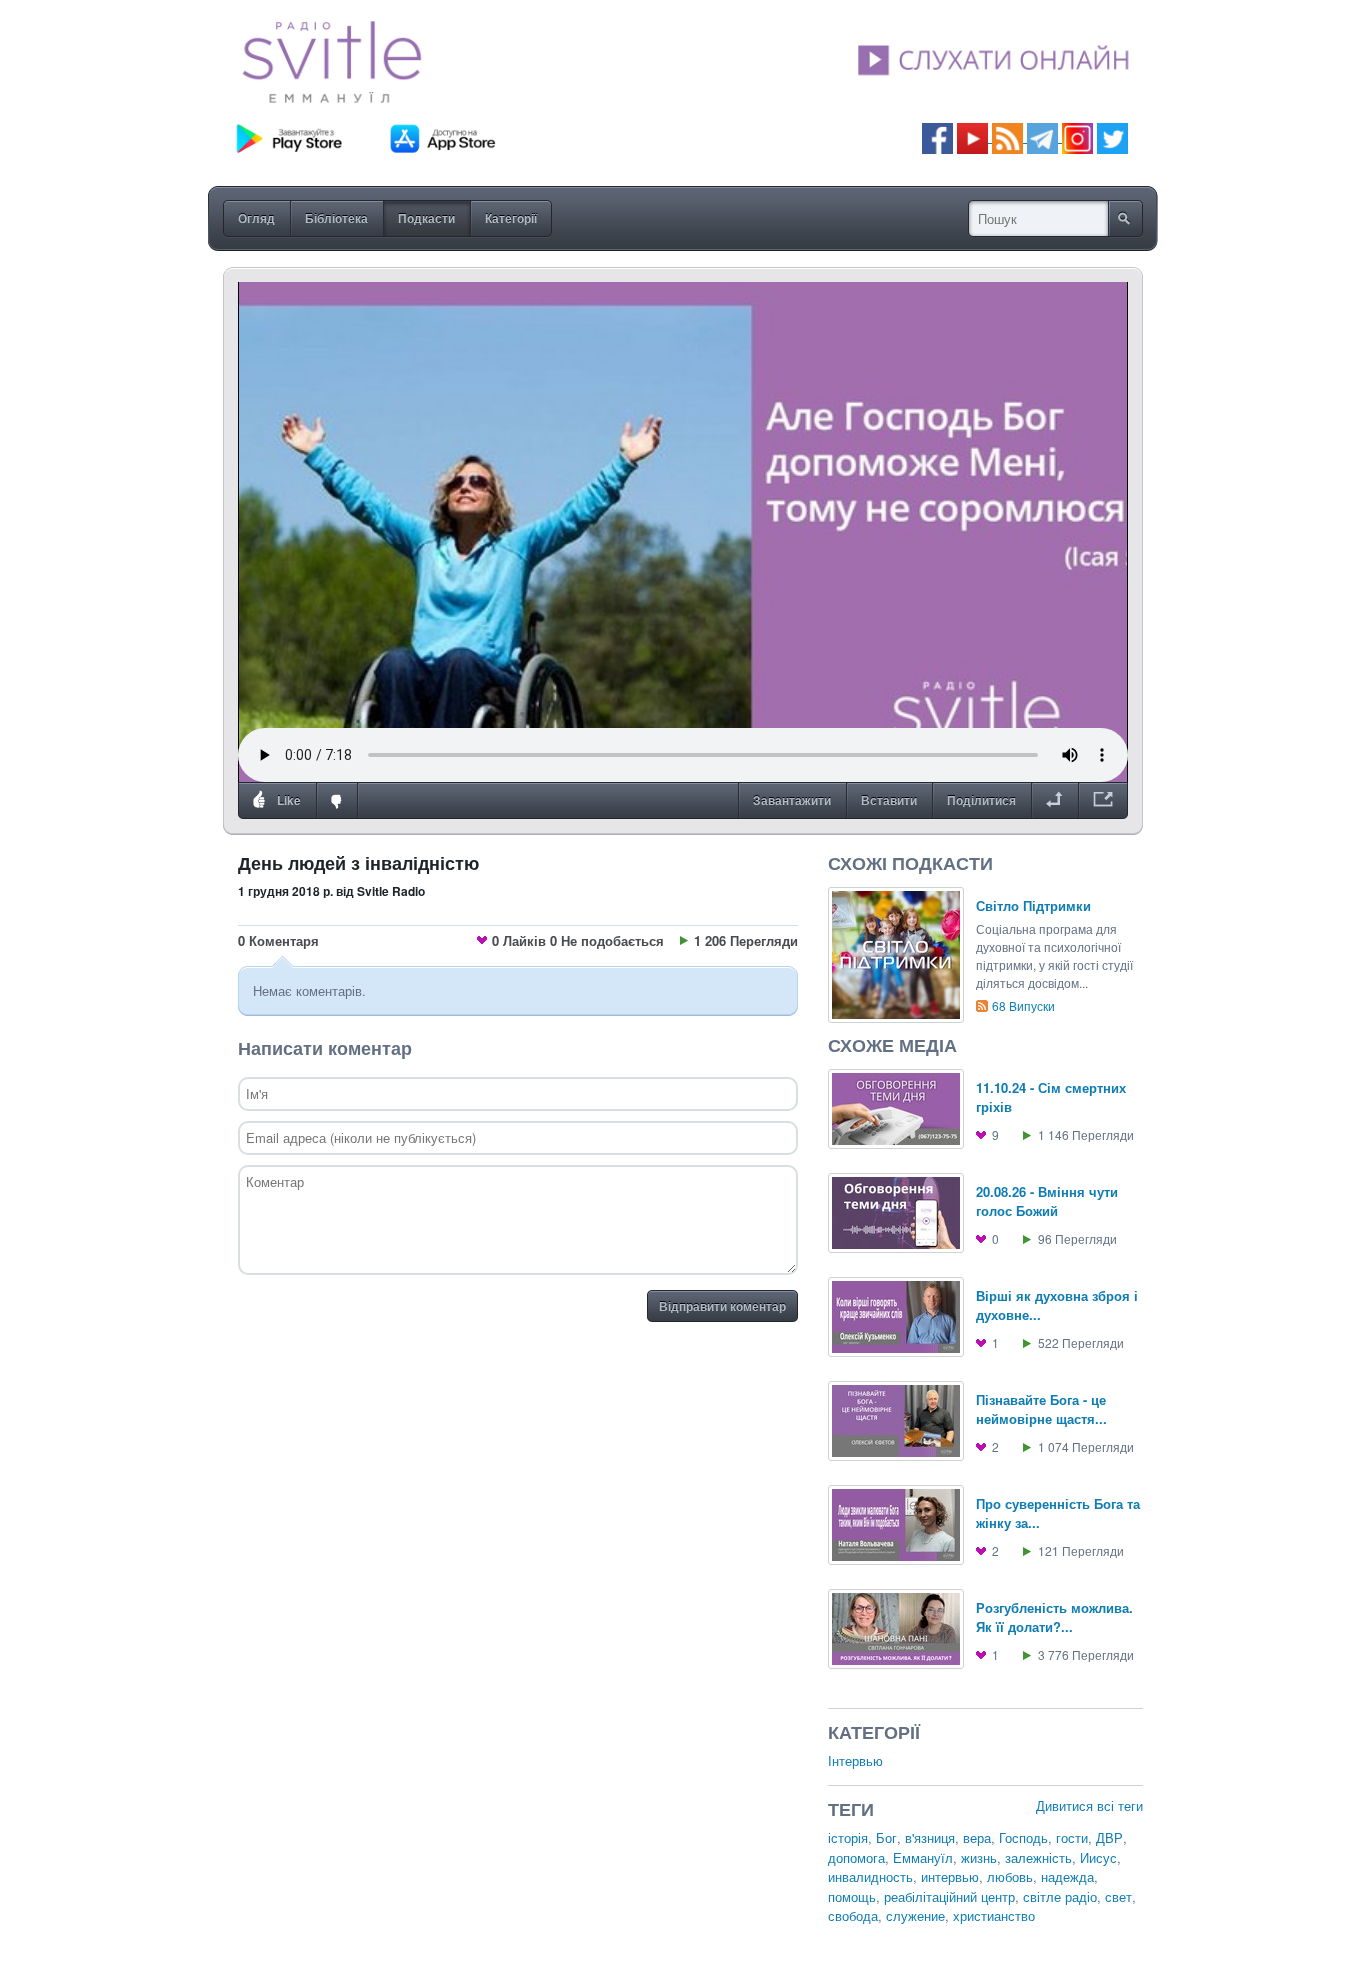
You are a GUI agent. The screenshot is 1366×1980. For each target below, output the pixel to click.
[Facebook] (937, 136)
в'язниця (930, 1837)
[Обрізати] (1054, 801)
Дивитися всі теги (1089, 1805)
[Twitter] (1112, 136)
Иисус (1098, 1857)
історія (848, 1837)
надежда (1067, 1876)
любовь (1010, 1876)
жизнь (979, 1857)
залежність (1038, 1857)
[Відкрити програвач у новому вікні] (1103, 801)
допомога (856, 1857)
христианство (994, 1915)
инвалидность (870, 1876)
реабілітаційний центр (949, 1896)
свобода (853, 1915)
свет (1118, 1896)
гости (1072, 1837)
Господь (1023, 1837)
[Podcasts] (1007, 136)
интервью (950, 1876)
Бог (886, 1837)
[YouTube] (974, 136)
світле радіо (1060, 1896)
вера (977, 1837)
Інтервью (855, 1760)
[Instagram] (1077, 136)
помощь (852, 1896)
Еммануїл (923, 1857)
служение (915, 1915)
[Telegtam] (1042, 136)
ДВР (1109, 1837)
